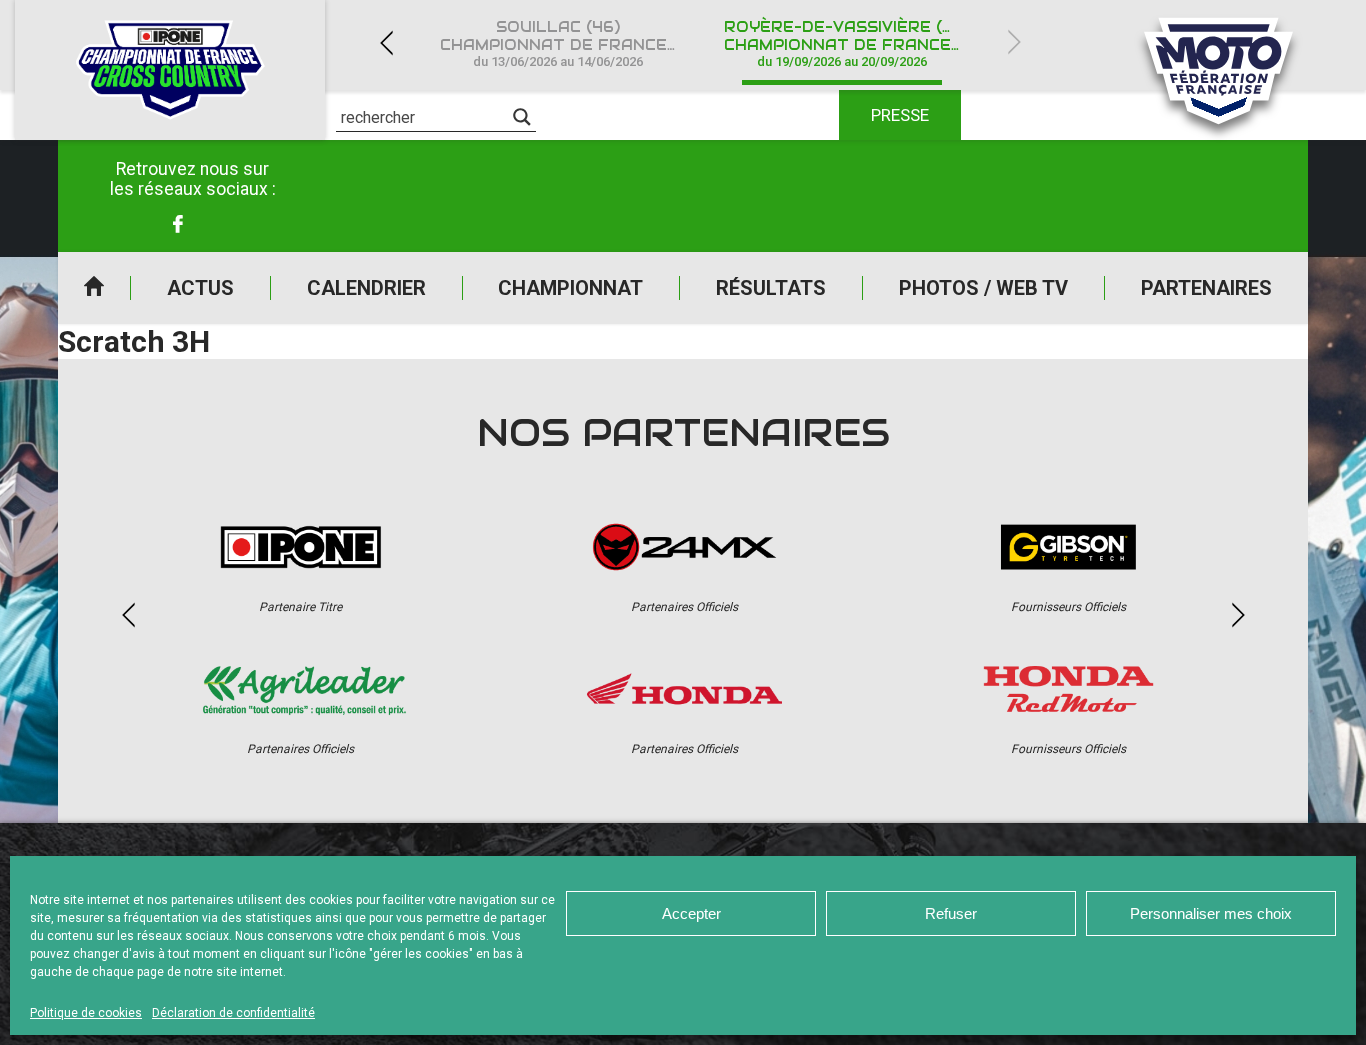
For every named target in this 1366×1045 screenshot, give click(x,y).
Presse (900, 115)
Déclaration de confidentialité (233, 1013)
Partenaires (1206, 288)
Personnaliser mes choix (1211, 913)
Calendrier (366, 288)
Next (1014, 42)
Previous (386, 42)
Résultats (771, 288)
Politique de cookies (86, 1013)
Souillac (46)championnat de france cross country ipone (570, 43)
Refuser (951, 913)
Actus (200, 288)
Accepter (691, 913)
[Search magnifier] (522, 117)
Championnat (570, 288)
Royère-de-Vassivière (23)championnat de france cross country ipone (854, 43)
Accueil (94, 288)
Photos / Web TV (983, 288)
